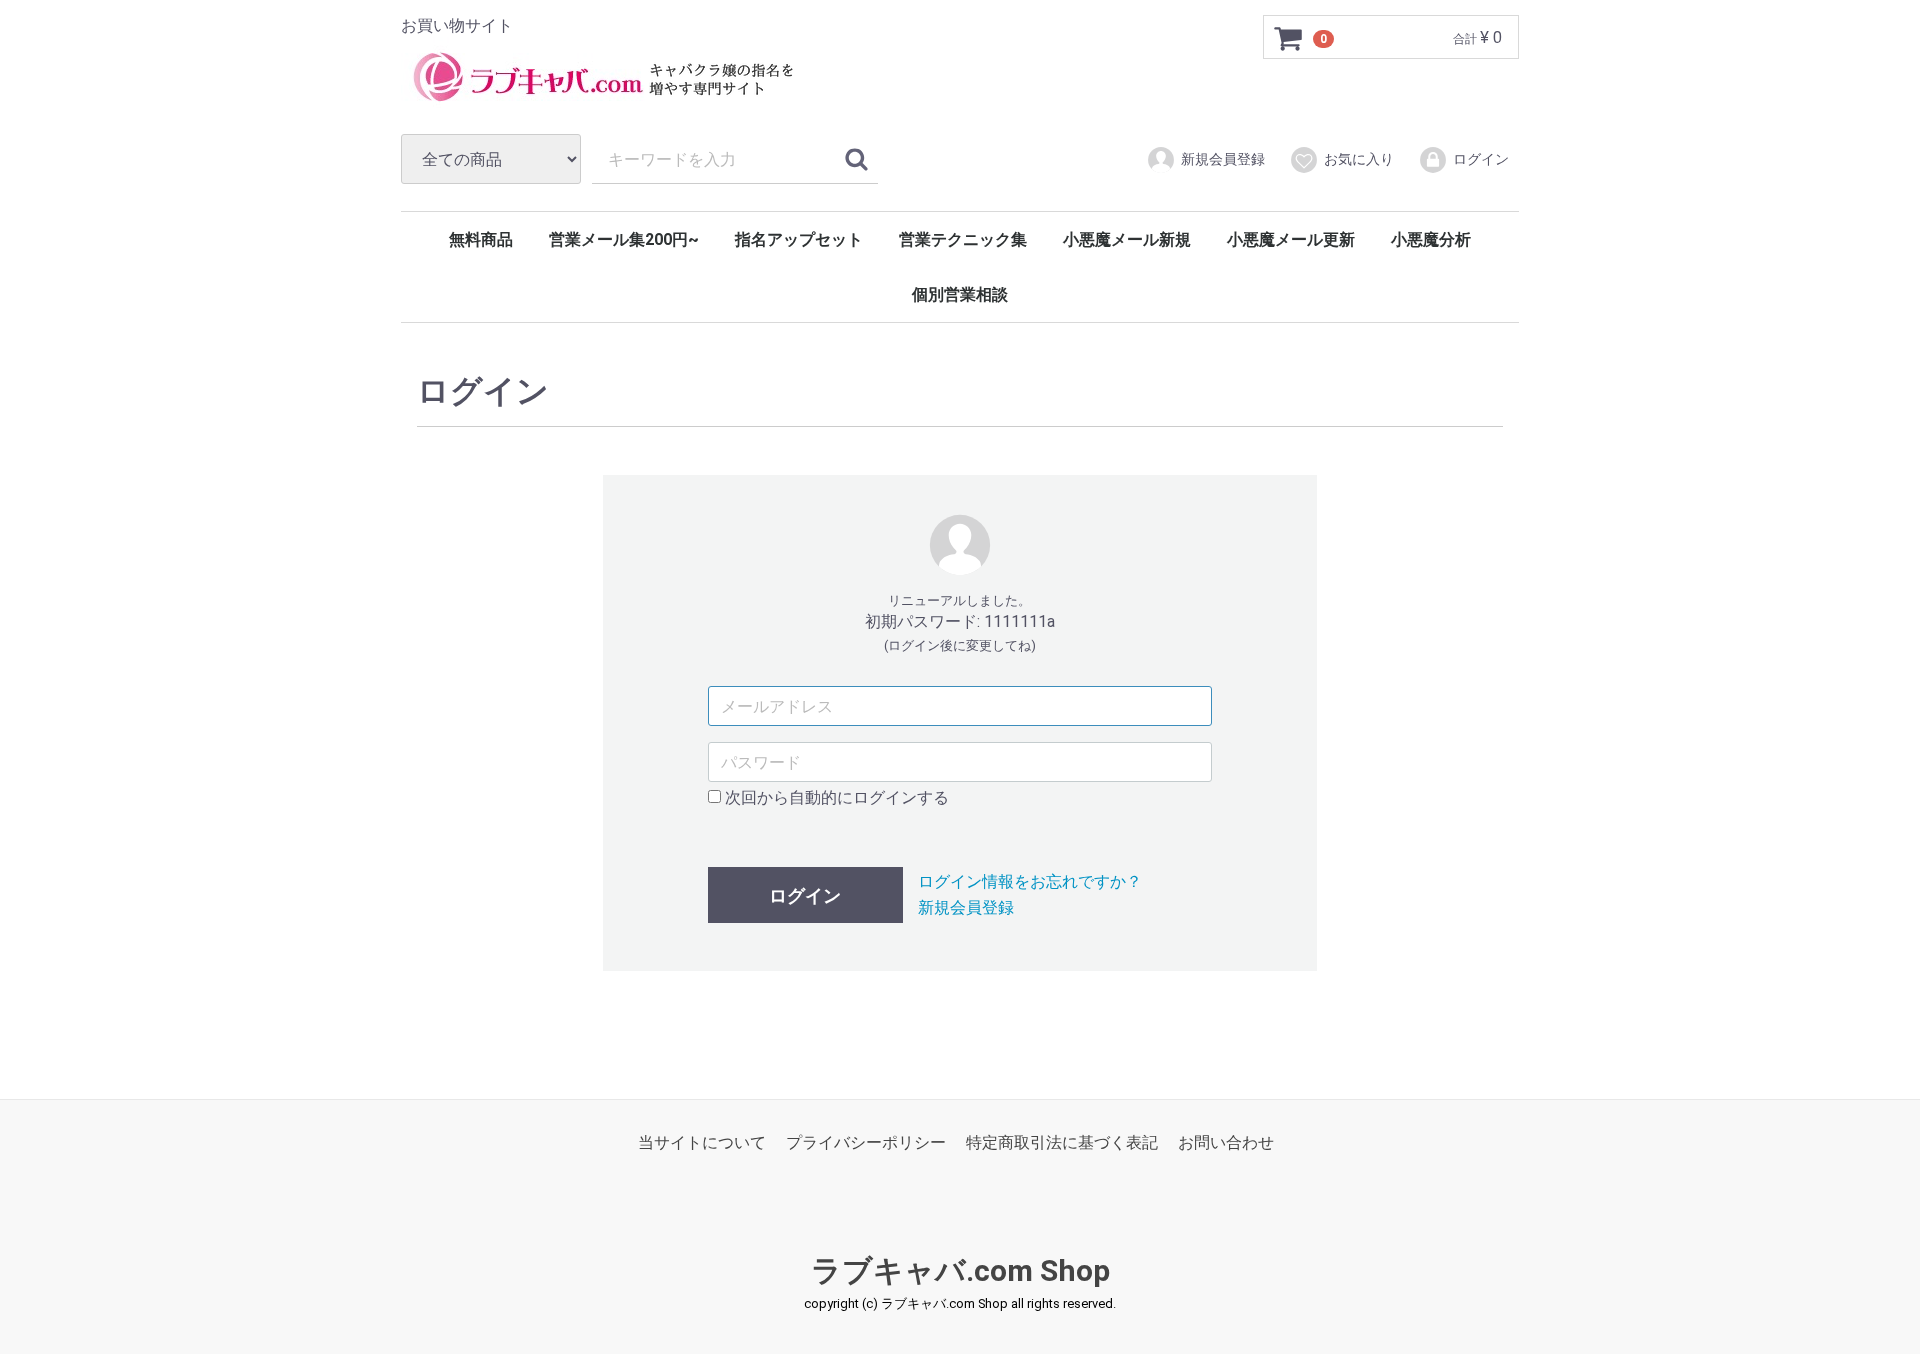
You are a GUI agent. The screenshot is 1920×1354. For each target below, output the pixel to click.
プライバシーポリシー (866, 1142)
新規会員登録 (1223, 159)
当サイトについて (702, 1142)
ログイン (1481, 159)
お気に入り (1359, 159)
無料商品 (481, 239)
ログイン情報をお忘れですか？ (1030, 881)
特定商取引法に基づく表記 (1062, 1142)
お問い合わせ (1226, 1142)
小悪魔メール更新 (1291, 239)
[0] (1289, 38)
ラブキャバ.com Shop (960, 1270)
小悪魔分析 (1431, 239)
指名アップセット (799, 239)
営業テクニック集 (963, 239)
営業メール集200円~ (624, 239)
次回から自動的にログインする (835, 797)
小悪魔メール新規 (1127, 239)
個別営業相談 (960, 294)
